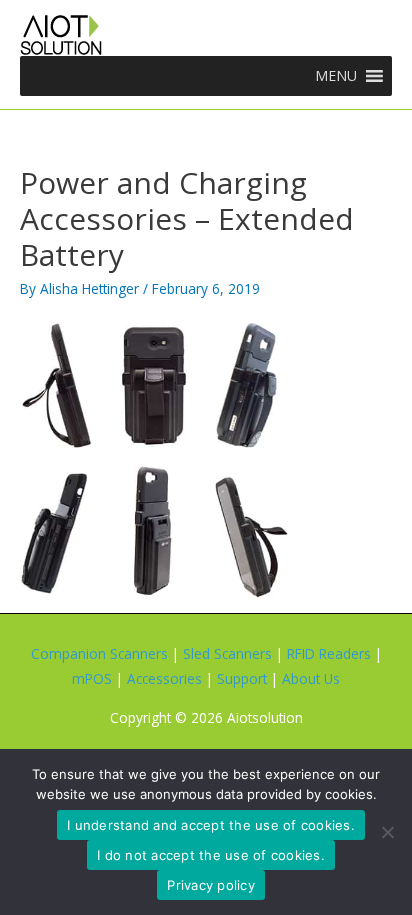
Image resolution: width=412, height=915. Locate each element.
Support (242, 678)
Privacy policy (211, 885)
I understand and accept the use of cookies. (211, 825)
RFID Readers (329, 653)
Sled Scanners (227, 653)
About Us (311, 678)
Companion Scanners (99, 653)
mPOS (92, 678)
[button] (336, 76)
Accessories (164, 678)
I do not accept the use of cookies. (211, 855)
